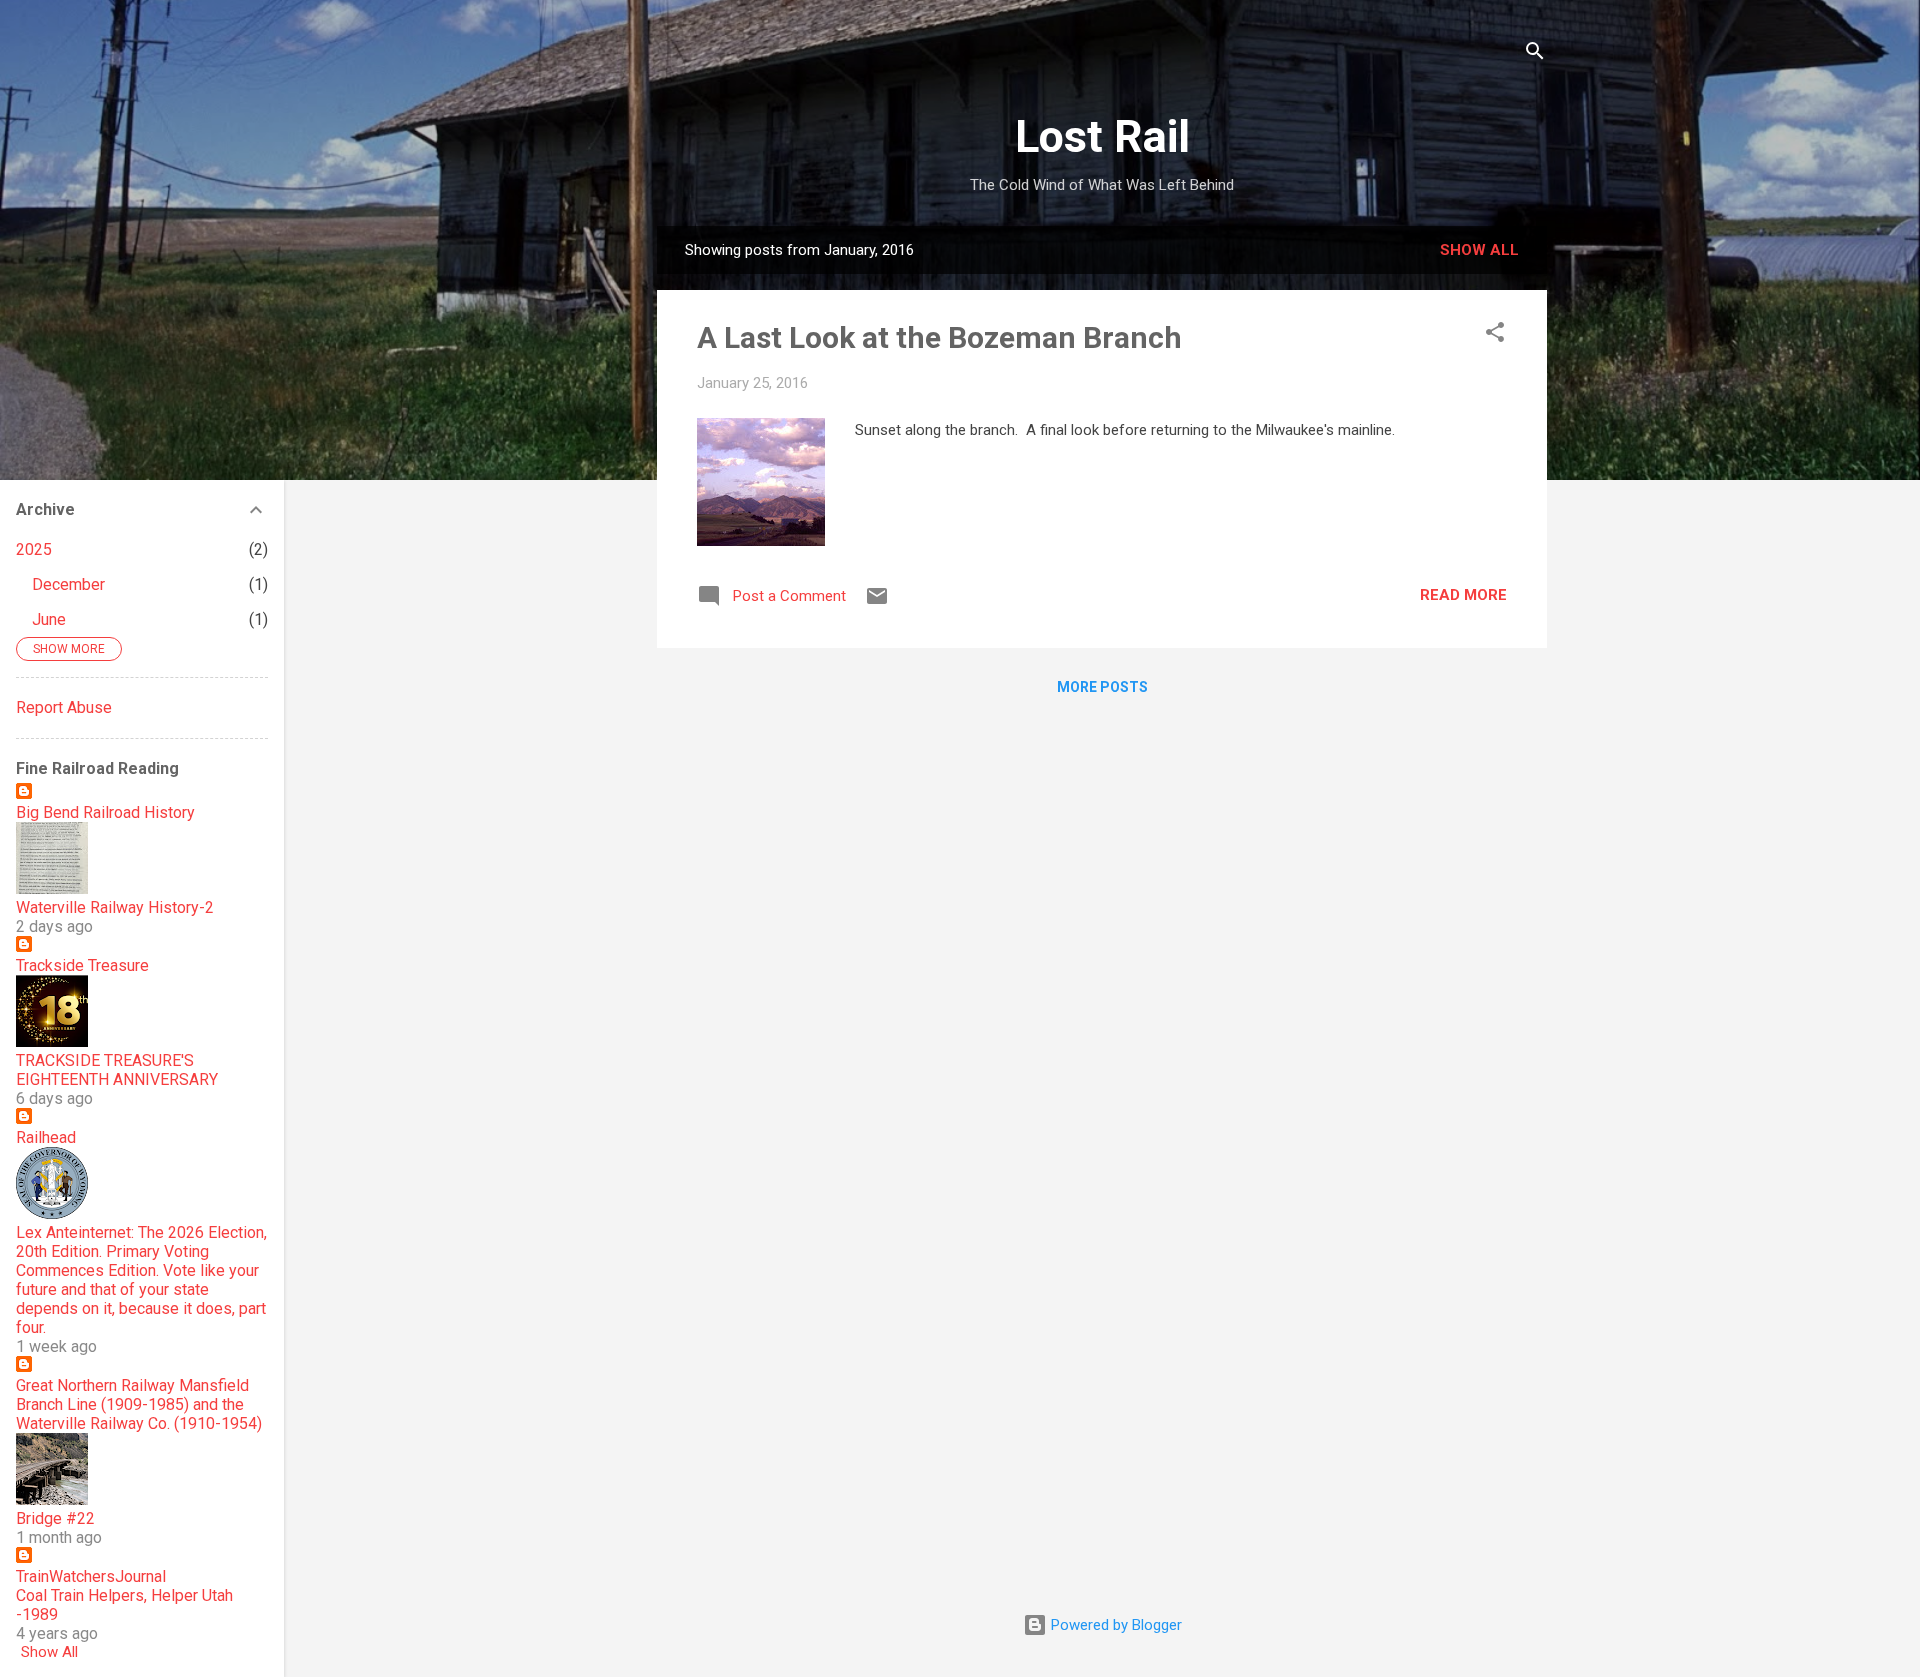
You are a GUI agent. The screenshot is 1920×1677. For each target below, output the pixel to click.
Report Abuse (64, 707)
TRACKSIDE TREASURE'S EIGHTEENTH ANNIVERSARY (117, 1070)
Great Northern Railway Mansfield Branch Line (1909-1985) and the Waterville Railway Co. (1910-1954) (139, 1404)
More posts (1102, 687)
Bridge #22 (55, 1518)
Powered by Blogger (1114, 1625)
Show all (1479, 250)
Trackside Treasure (82, 965)
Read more (1463, 595)
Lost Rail (1102, 136)
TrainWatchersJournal (91, 1576)
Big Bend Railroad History (105, 812)
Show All (49, 1652)
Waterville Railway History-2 (115, 907)
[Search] (1535, 54)
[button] (1495, 335)
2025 (34, 549)
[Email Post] (877, 603)
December (68, 584)
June (49, 619)
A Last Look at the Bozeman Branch (939, 337)
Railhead (46, 1137)
